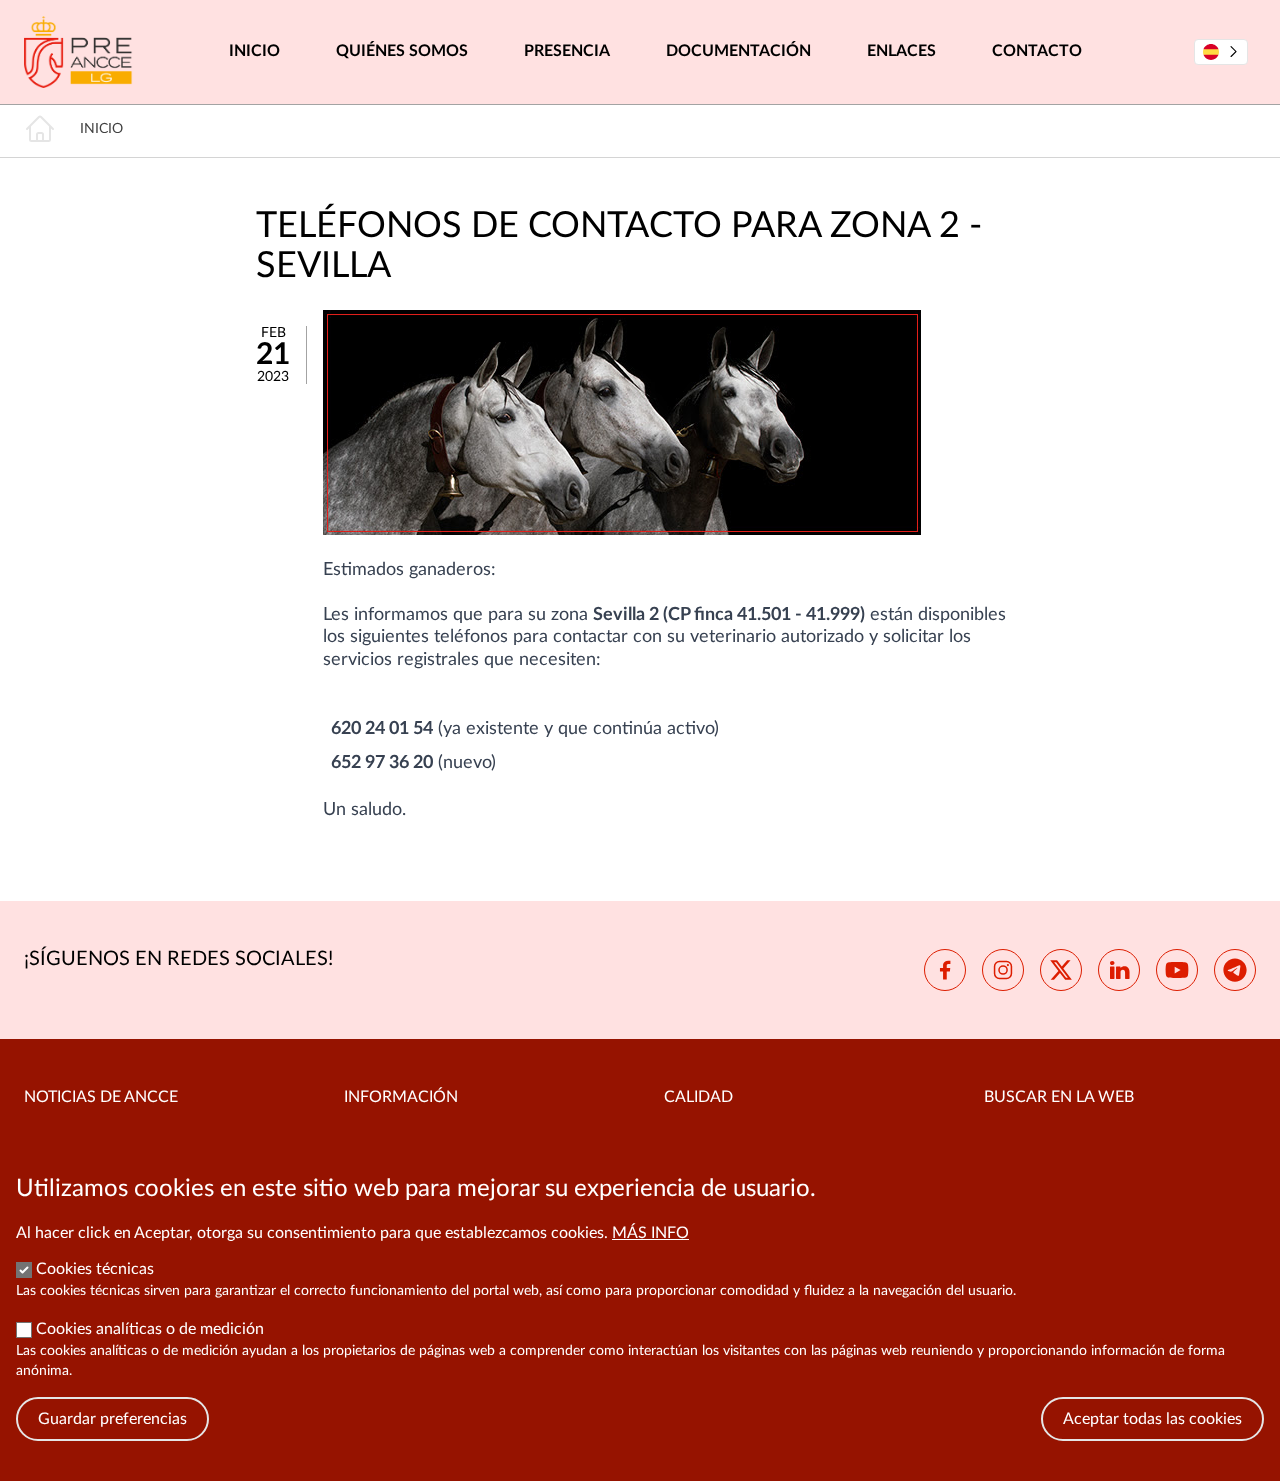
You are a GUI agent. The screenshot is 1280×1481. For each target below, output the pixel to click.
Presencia (567, 51)
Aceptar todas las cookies (1152, 1419)
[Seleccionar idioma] (1221, 52)
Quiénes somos (402, 51)
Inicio (254, 51)
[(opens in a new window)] (945, 970)
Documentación (738, 51)
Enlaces (901, 51)
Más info (650, 1233)
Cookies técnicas (95, 1269)
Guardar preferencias (112, 1419)
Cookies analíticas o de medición (150, 1329)
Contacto (1037, 51)
